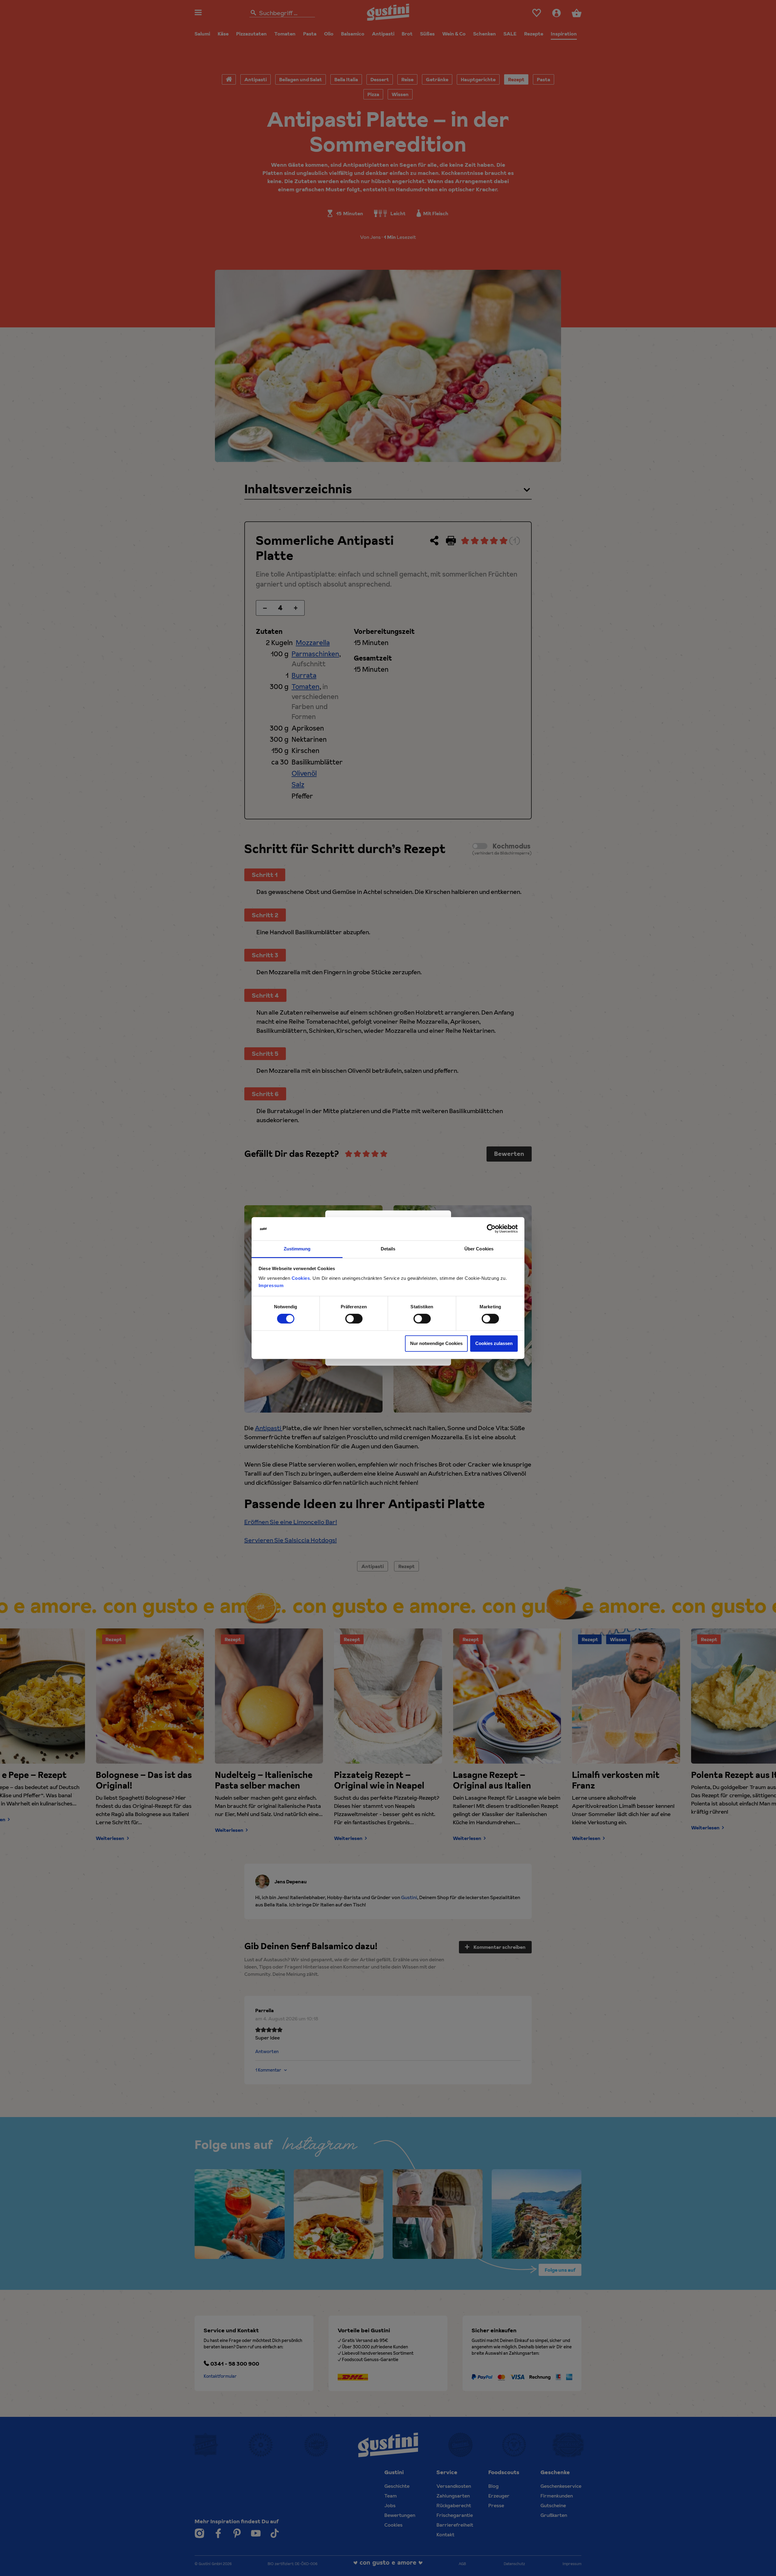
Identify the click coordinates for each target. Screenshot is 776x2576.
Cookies (301, 1278)
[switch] (354, 1319)
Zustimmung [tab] (297, 1249)
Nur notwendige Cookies (436, 1343)
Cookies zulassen (494, 1343)
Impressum (271, 1285)
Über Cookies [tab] (479, 1249)
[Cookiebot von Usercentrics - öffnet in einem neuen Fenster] (491, 1229)
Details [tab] (388, 1249)
